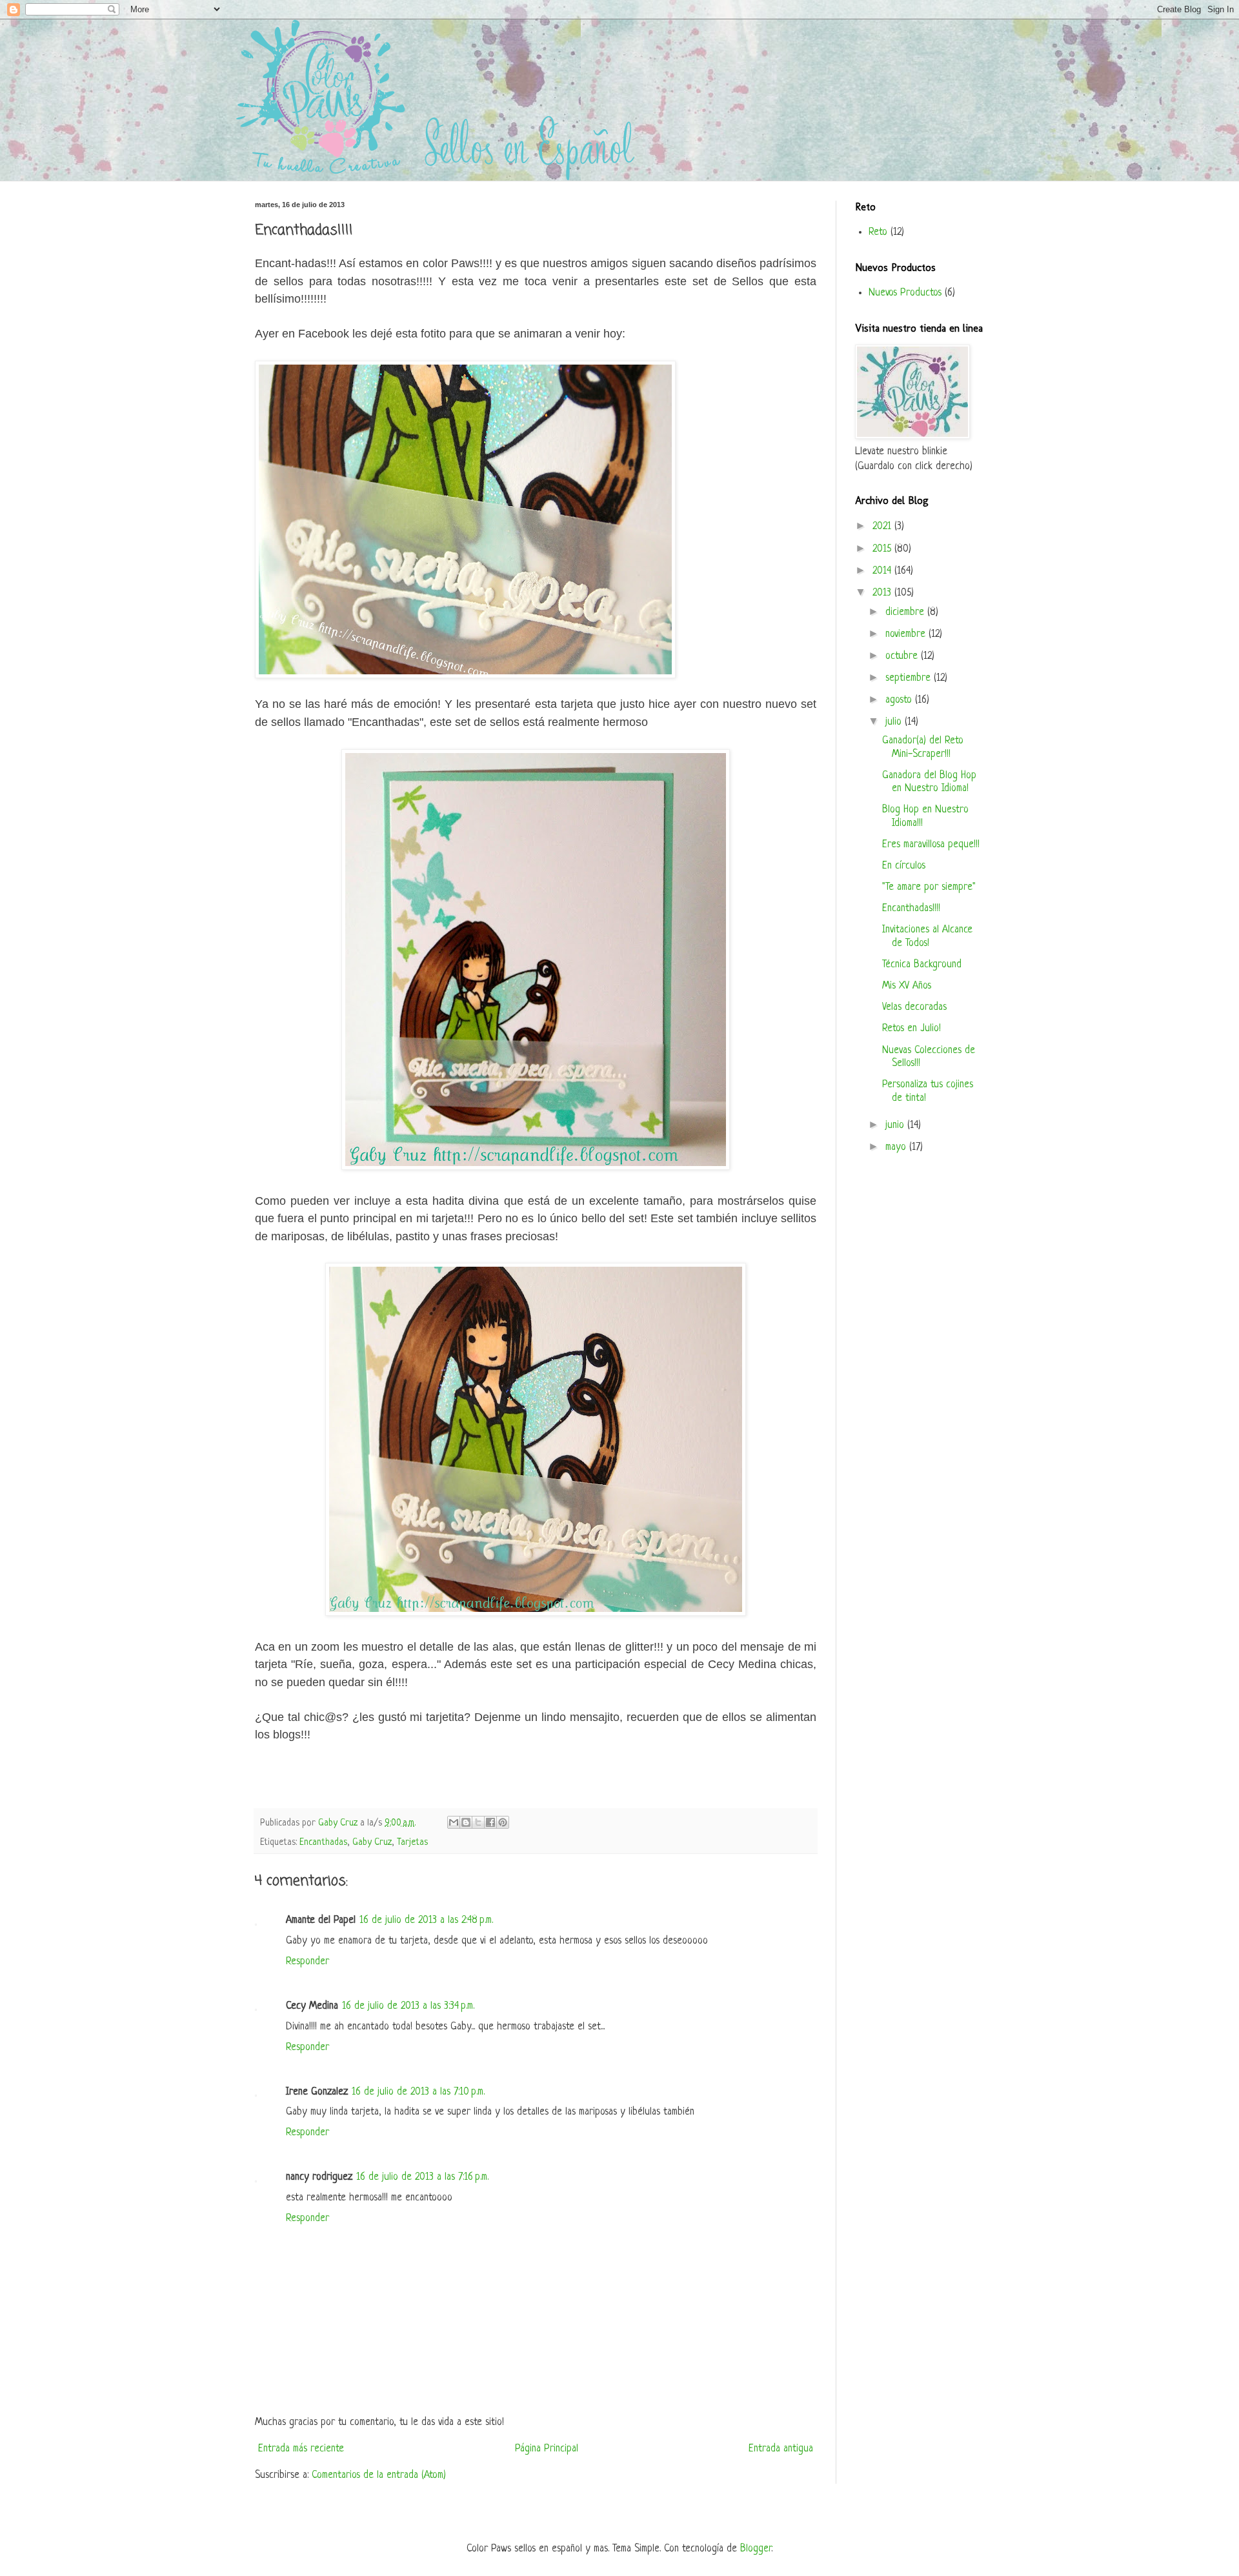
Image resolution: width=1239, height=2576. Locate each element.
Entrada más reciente (301, 2449)
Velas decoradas (914, 1007)
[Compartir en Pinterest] (503, 1822)
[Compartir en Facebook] (490, 1822)
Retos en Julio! (912, 1029)
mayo (897, 1147)
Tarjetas (412, 1842)
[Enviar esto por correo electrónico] (454, 1822)
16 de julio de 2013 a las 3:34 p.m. (408, 2006)
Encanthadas (323, 1842)
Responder (307, 1962)
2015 (883, 549)
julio (895, 722)
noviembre (907, 634)
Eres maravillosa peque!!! (931, 845)
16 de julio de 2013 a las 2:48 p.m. (426, 1920)
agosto (900, 700)
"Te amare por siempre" (929, 887)
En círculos (904, 866)
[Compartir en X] (478, 1822)
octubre (903, 656)
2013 (883, 593)
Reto (878, 232)
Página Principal (547, 2449)
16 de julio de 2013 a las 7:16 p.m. (422, 2177)
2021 (883, 527)
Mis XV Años (907, 986)
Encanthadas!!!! (911, 909)
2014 (883, 571)
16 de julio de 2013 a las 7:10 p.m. (418, 2092)
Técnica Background (922, 965)
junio (896, 1125)
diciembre (906, 612)
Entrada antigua (781, 2449)
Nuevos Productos (905, 293)
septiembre (910, 678)
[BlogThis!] (466, 1822)
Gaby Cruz (372, 1842)
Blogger (756, 2549)
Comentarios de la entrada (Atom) (379, 2475)
